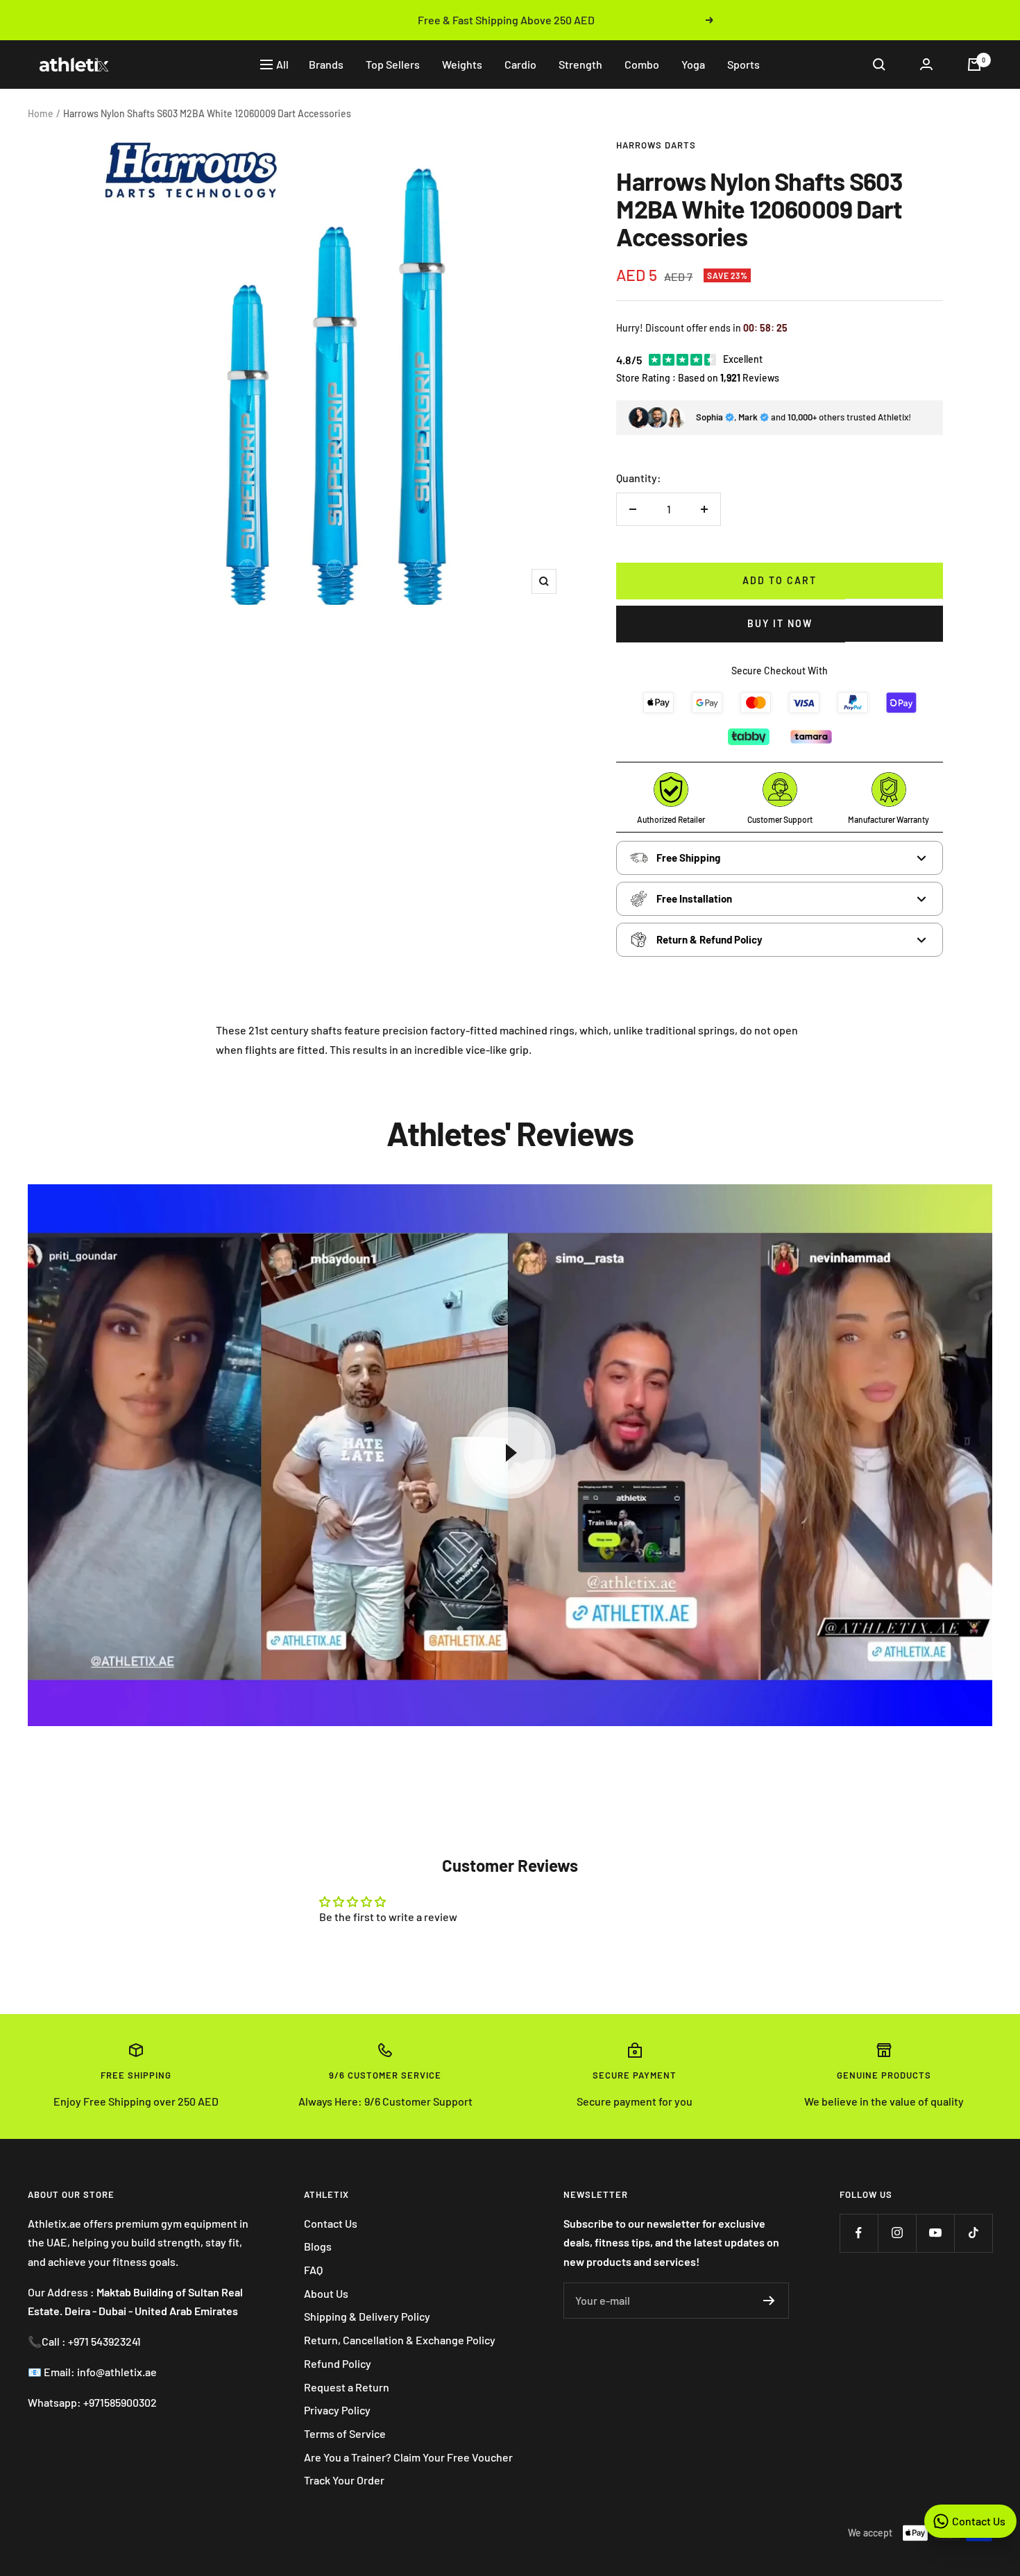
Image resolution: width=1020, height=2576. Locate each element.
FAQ (313, 2270)
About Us (326, 2293)
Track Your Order (344, 2480)
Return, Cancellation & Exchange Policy (400, 2340)
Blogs (318, 2246)
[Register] (769, 2301)
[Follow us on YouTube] (935, 2233)
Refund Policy (338, 2363)
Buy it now (780, 623)
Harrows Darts (656, 145)
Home (41, 113)
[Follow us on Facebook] (859, 2233)
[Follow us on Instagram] (897, 2233)
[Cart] (974, 65)
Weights (462, 64)
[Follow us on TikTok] (973, 2233)
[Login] (926, 64)
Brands (326, 64)
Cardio (520, 64)
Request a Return (347, 2387)
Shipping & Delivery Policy (367, 2316)
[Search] (879, 65)
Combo (642, 64)
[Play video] (510, 1453)
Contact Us (331, 2223)
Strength (580, 64)
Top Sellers (393, 64)
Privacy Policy (337, 2410)
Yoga (693, 64)
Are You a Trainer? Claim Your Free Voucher (408, 2457)
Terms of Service (345, 2433)
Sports (743, 64)
